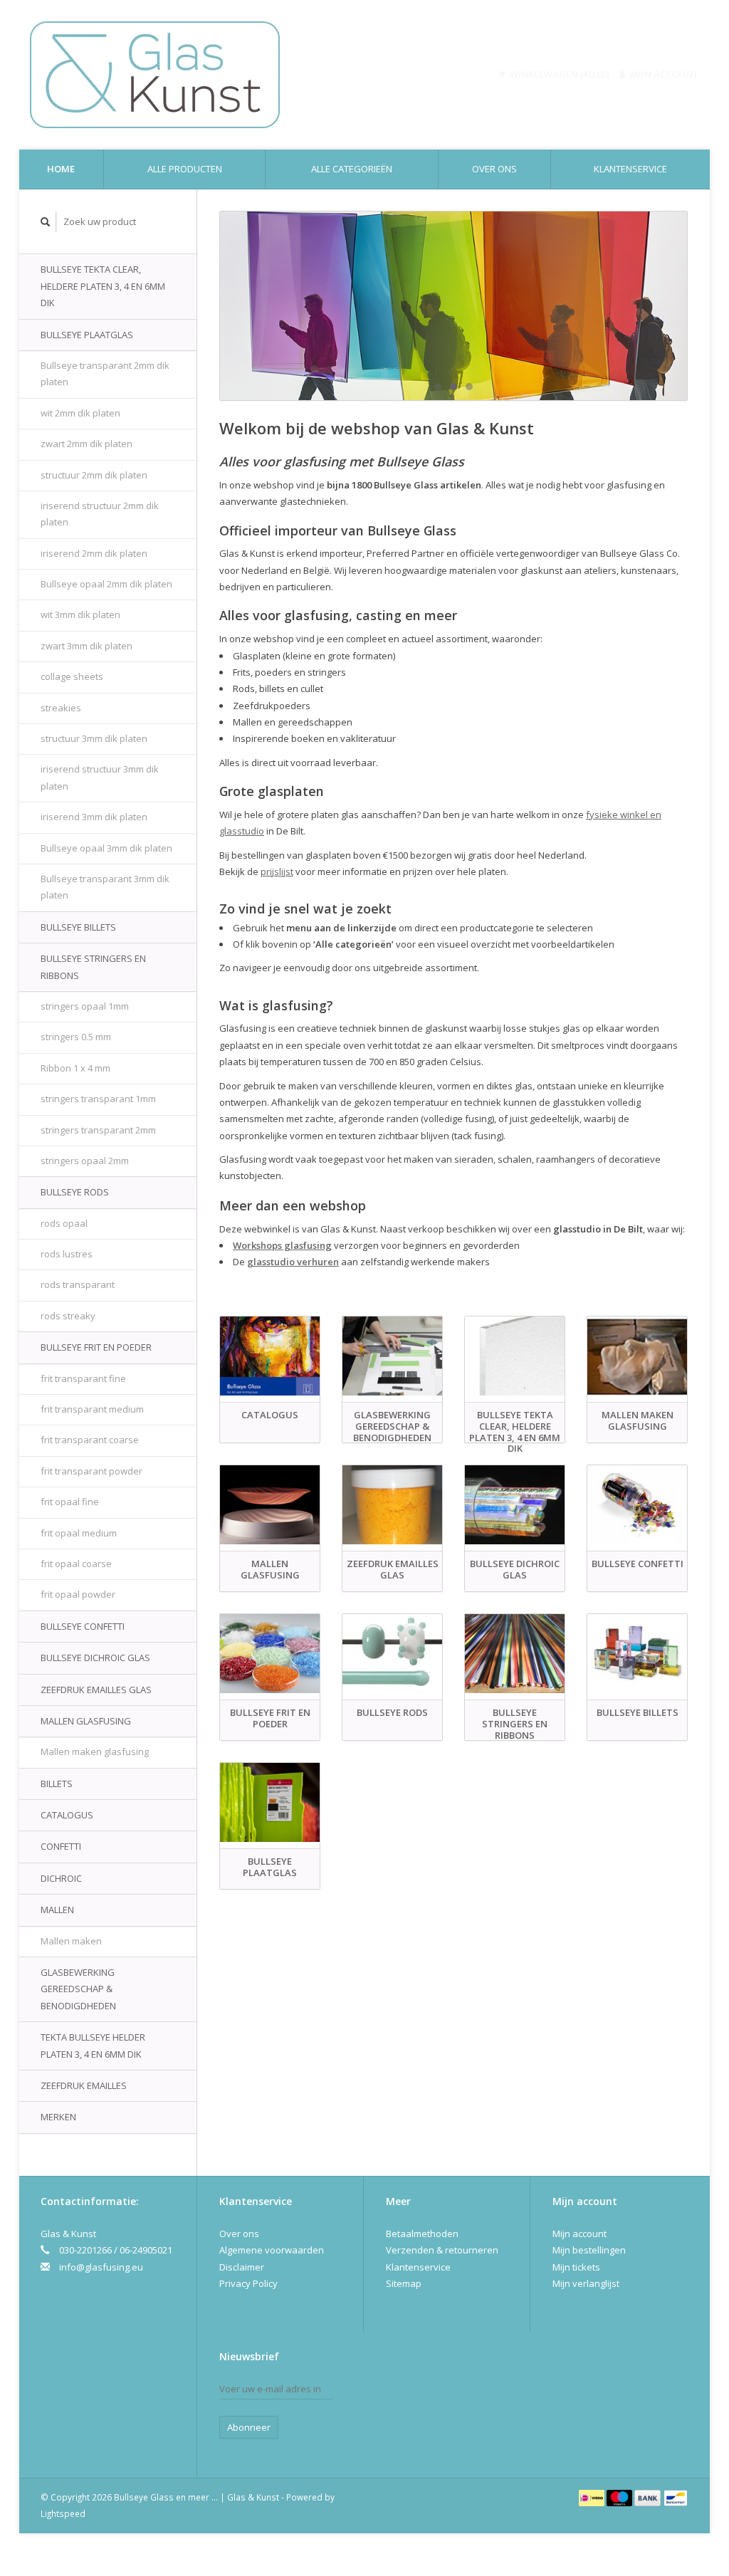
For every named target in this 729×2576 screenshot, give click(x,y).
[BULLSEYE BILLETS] (637, 1654)
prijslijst (277, 871)
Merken (58, 2117)
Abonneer (249, 2427)
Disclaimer (242, 2267)
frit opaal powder (78, 1594)
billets (57, 1784)
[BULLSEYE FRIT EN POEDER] (270, 1654)
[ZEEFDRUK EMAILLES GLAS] (392, 1505)
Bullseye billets (78, 927)
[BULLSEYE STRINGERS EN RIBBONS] (515, 1654)
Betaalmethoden (422, 2234)
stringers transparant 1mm (98, 1099)
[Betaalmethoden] (593, 2497)
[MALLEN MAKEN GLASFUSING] (637, 1356)
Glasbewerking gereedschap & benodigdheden (78, 1989)
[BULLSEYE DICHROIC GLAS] (515, 1505)
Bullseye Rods (75, 1192)
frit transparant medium (92, 1409)
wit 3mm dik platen (80, 614)
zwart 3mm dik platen (86, 646)
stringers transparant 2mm (98, 1130)
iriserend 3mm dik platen (94, 817)
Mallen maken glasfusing (95, 1752)
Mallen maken (71, 1941)
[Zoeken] (46, 222)
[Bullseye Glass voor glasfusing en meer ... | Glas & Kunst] (215, 75)
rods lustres (67, 1254)
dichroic (61, 1878)
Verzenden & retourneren (442, 2250)
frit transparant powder (91, 1471)
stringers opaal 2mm (85, 1161)
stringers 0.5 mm (76, 1037)
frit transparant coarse (90, 1440)
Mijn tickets (576, 2267)
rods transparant (78, 1284)
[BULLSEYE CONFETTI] (637, 1505)
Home (61, 169)
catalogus (67, 1815)
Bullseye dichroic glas (95, 1658)
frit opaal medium (79, 1533)
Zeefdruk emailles (84, 2085)
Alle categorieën (352, 169)
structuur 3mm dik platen (94, 738)
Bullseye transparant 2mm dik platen (105, 373)
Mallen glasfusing (86, 1721)
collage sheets (72, 676)
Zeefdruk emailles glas (96, 1690)
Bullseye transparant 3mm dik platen (105, 887)
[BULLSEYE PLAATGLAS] (270, 1802)
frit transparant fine (83, 1378)
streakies (61, 708)
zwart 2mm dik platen (86, 444)
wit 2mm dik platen (80, 413)
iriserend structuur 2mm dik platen (100, 514)
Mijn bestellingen (589, 2250)
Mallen (57, 1910)
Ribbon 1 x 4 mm (75, 1068)
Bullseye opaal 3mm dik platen (106, 848)
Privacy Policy (248, 2283)
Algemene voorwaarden (272, 2250)
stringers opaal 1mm (85, 1006)
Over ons (494, 169)
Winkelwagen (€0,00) (560, 74)
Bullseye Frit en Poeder (96, 1347)
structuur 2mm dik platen (94, 475)
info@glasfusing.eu (101, 2267)
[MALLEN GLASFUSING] (270, 1505)
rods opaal (64, 1223)
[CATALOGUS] (270, 1356)
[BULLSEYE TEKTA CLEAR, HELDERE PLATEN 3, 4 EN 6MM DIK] (515, 1356)
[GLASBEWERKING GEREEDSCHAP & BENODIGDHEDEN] (392, 1356)
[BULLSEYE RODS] (392, 1654)
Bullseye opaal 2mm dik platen (106, 584)
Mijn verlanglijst (586, 2283)
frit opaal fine (70, 1502)
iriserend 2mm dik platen (94, 553)
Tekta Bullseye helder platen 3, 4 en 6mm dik (93, 2045)
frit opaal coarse (76, 1564)
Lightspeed (63, 2513)
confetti (61, 1846)
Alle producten (185, 169)
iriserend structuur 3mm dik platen (100, 777)
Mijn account (664, 74)
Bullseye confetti (83, 1626)
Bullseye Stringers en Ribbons (93, 967)
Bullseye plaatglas (87, 335)
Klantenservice (630, 169)
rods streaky (68, 1316)
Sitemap (404, 2283)
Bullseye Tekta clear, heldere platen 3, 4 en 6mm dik (103, 286)
